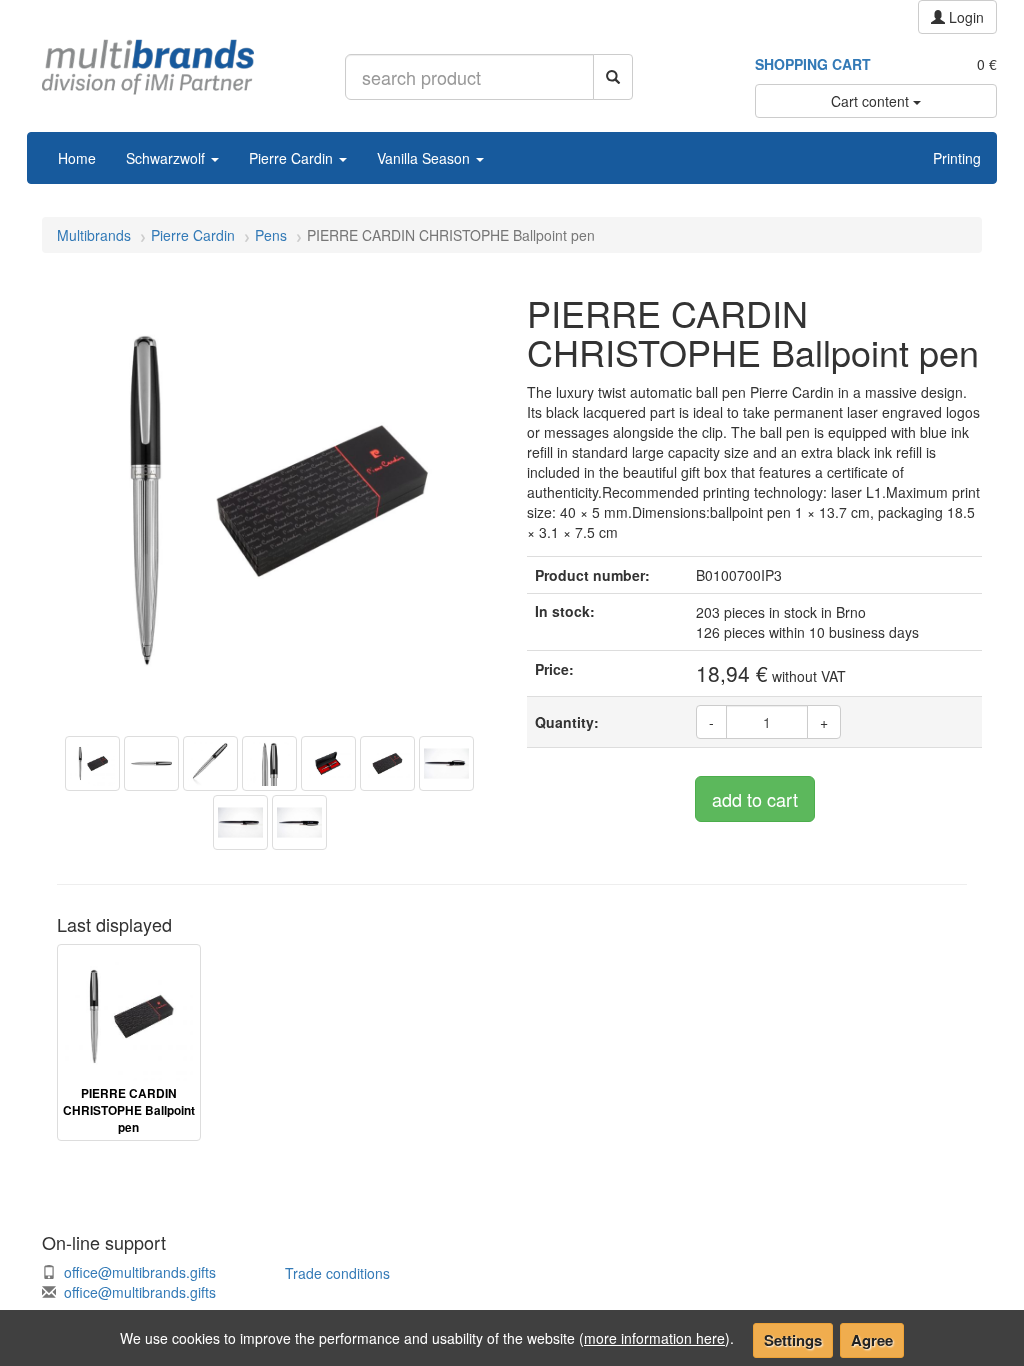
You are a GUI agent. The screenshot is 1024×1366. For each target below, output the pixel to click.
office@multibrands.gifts (140, 1272)
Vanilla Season (425, 158)
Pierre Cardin (293, 158)
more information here (654, 1338)
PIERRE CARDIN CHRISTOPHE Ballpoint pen (129, 1110)
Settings (793, 1340)
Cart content (872, 101)
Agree (872, 1340)
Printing (957, 158)
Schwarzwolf (167, 158)
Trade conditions (337, 1273)
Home (77, 158)
